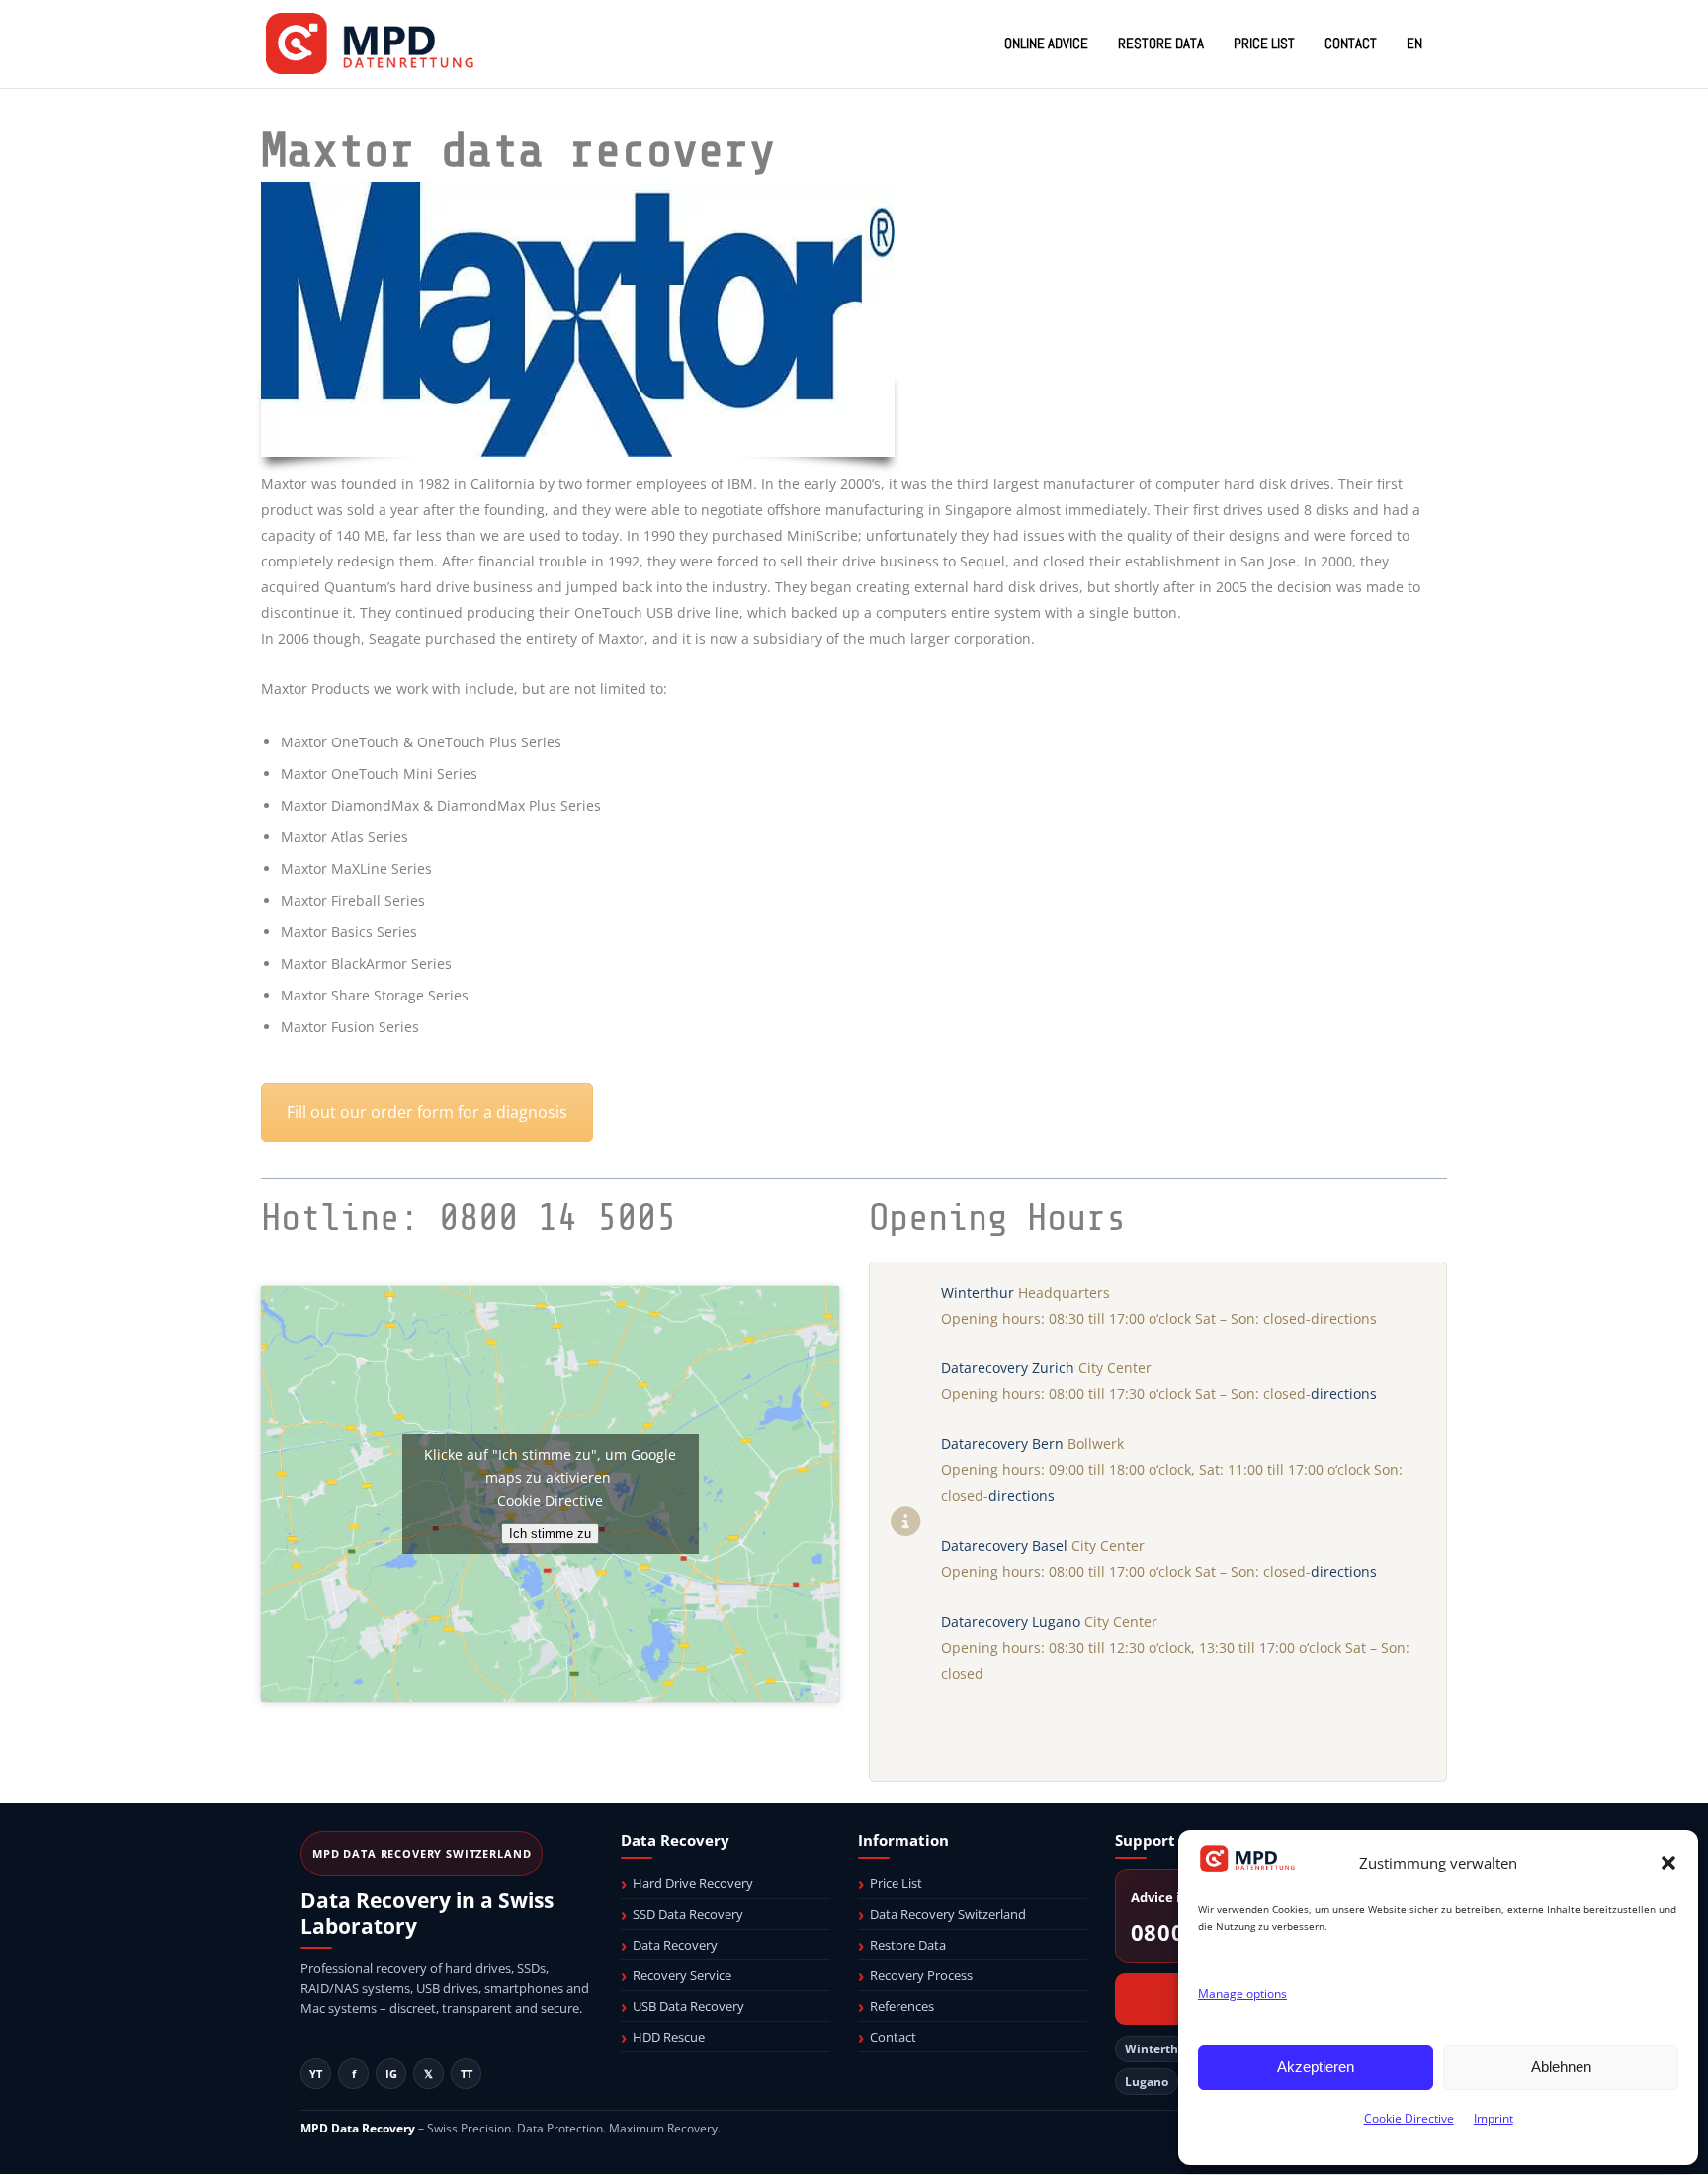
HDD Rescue (669, 2037)
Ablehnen (1561, 2067)
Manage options (1242, 1994)
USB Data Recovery (688, 2006)
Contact (893, 2037)
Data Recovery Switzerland (948, 1914)
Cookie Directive (1409, 2118)
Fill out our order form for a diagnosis (427, 1112)
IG (391, 2074)
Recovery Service (682, 1975)
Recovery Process (921, 1975)
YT (316, 2074)
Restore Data (908, 1945)
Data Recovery (675, 1945)
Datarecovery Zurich (1008, 1368)
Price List (896, 1883)
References (902, 2006)
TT (467, 2074)
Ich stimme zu (550, 1534)
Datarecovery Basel (1004, 1546)
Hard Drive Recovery (693, 1883)
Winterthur (978, 1293)
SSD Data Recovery (688, 1914)
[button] (1668, 1863)
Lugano (1147, 2082)
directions (1344, 1393)
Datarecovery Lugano (1011, 1622)
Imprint (1494, 2118)
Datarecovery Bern (1002, 1444)
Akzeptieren (1316, 2067)
